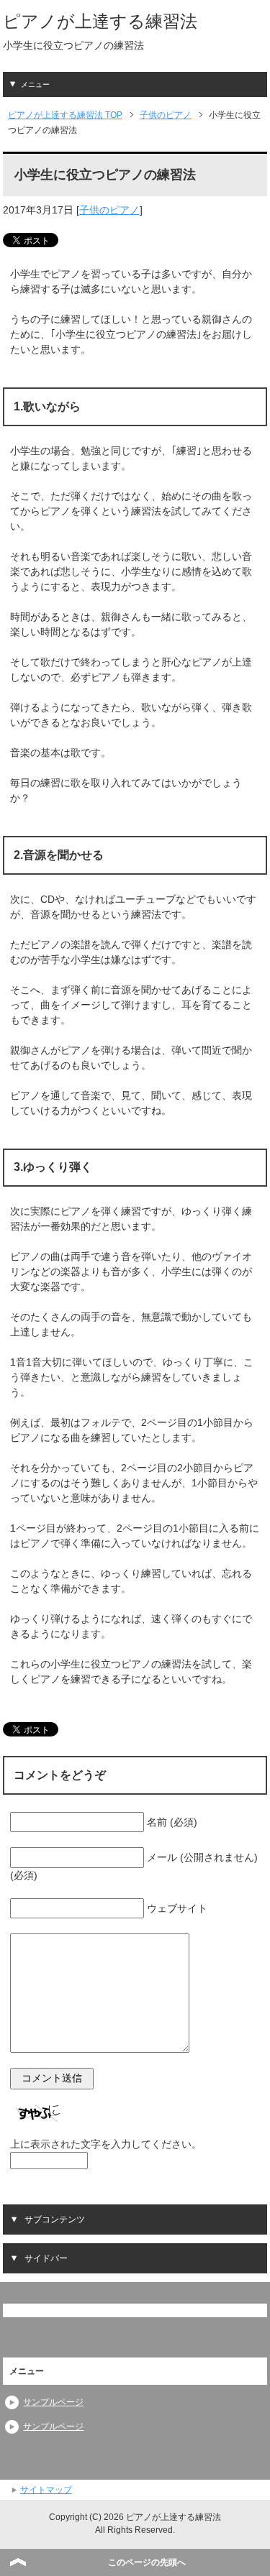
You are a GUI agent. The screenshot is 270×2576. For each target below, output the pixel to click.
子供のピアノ (109, 210)
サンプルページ (53, 2402)
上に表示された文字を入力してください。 (106, 2144)
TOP (65, 115)
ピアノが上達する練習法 (100, 21)
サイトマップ (46, 2490)
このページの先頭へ (147, 2562)
